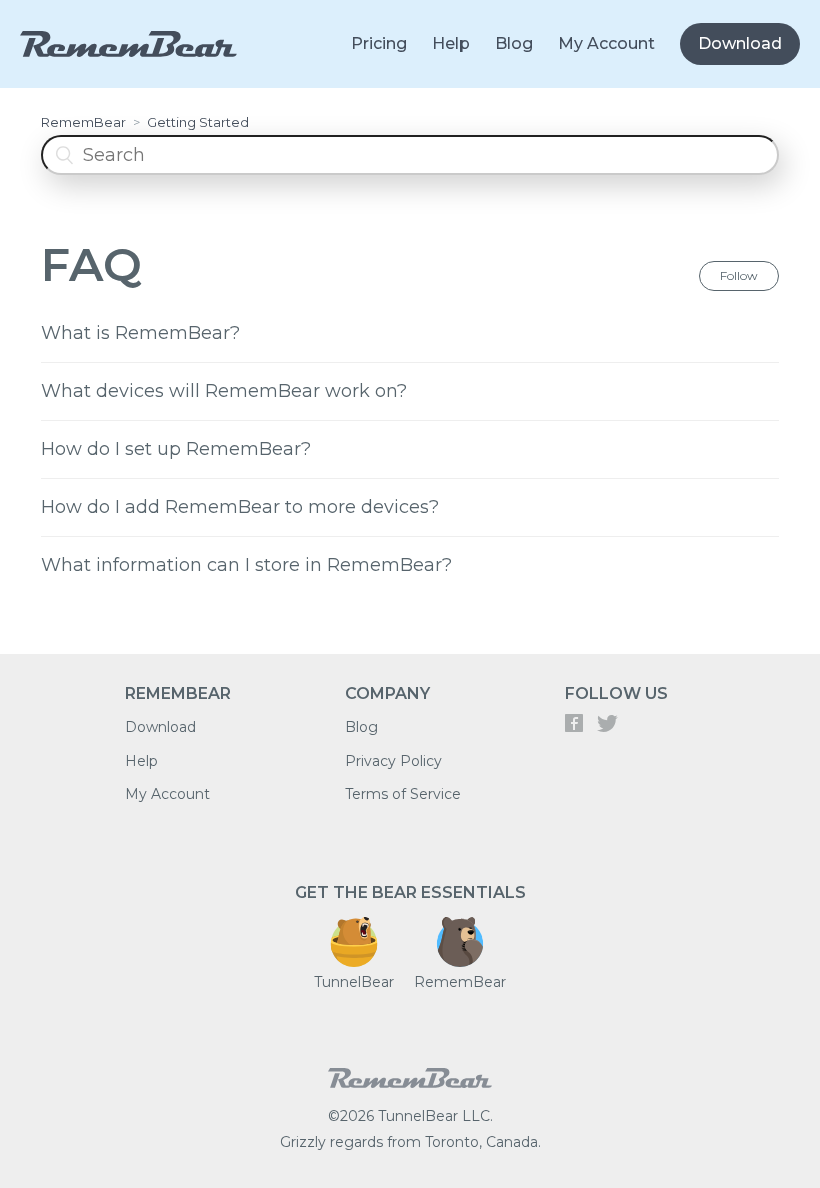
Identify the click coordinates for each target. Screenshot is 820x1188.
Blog (514, 43)
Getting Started (198, 122)
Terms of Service (403, 794)
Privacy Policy (393, 761)
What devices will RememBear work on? (224, 391)
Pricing (379, 43)
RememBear (83, 122)
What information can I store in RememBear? (246, 565)
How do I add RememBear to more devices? (240, 507)
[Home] (410, 1093)
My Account (606, 43)
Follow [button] (739, 275)
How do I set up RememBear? (176, 449)
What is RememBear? (140, 333)
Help (451, 43)
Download (740, 43)
